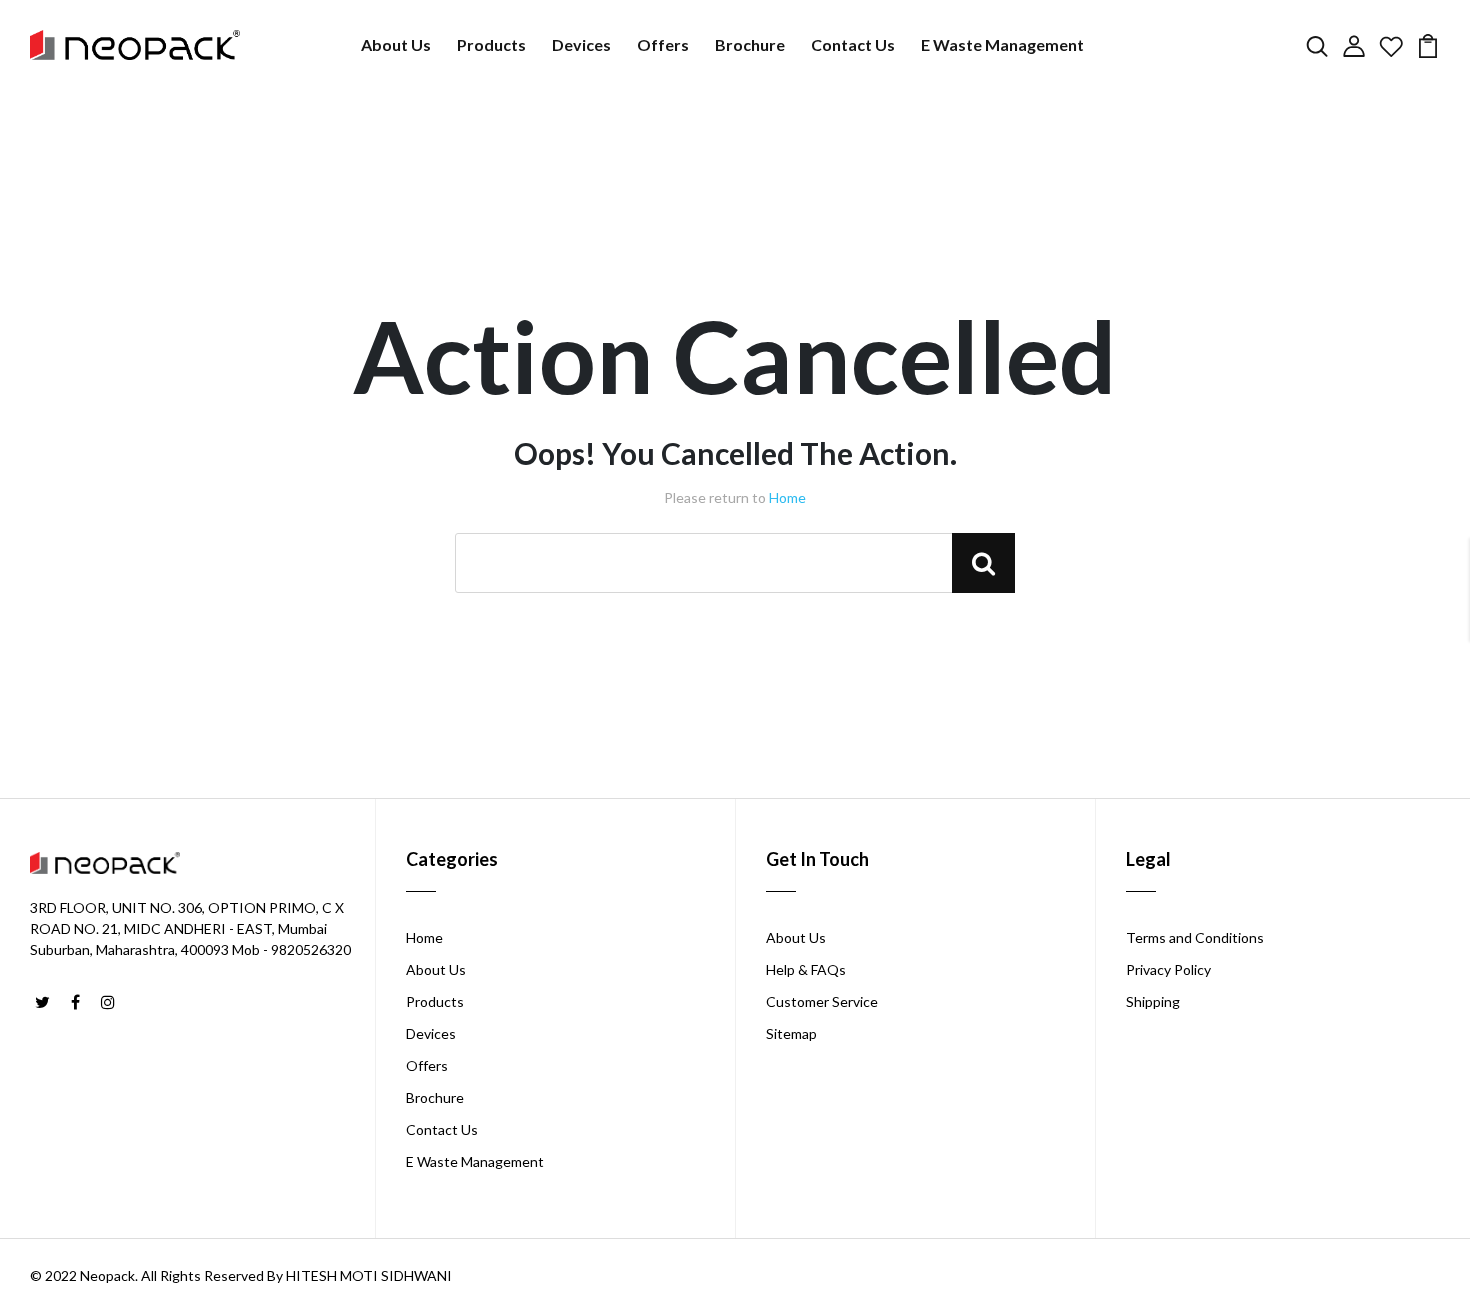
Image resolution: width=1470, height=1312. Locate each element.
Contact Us (853, 44)
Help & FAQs (806, 969)
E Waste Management (1002, 44)
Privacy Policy (1168, 969)
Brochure (750, 44)
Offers (663, 44)
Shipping (1153, 1001)
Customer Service (822, 1001)
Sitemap (791, 1033)
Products (491, 44)
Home (787, 497)
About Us (396, 44)
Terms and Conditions (1195, 937)
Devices (581, 44)
